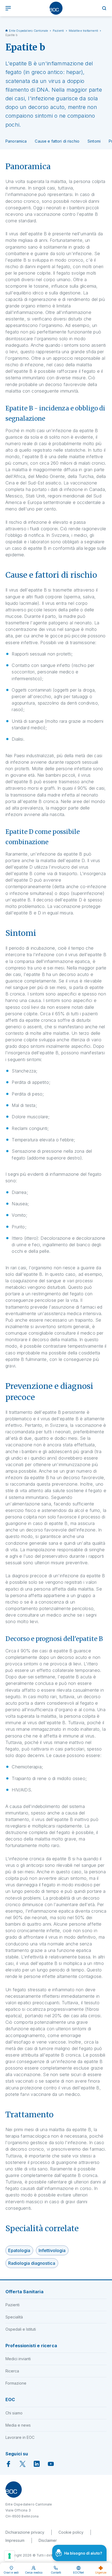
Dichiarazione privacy (25, 2532)
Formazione (16, 2383)
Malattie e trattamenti (84, 31)
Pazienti (58, 31)
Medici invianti (18, 2359)
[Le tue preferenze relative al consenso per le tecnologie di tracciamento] (10, 2556)
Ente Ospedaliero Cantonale (29, 31)
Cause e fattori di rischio (57, 141)
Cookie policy (71, 2532)
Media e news (18, 2425)
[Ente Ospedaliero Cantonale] (56, 8)
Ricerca (12, 2371)
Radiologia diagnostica (32, 2263)
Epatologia (19, 2250)
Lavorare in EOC (20, 2437)
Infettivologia (52, 2250)
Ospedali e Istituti (21, 2329)
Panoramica (16, 141)
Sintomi (94, 141)
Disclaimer (48, 2540)
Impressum (15, 2540)
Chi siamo (14, 2413)
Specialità (14, 2317)
